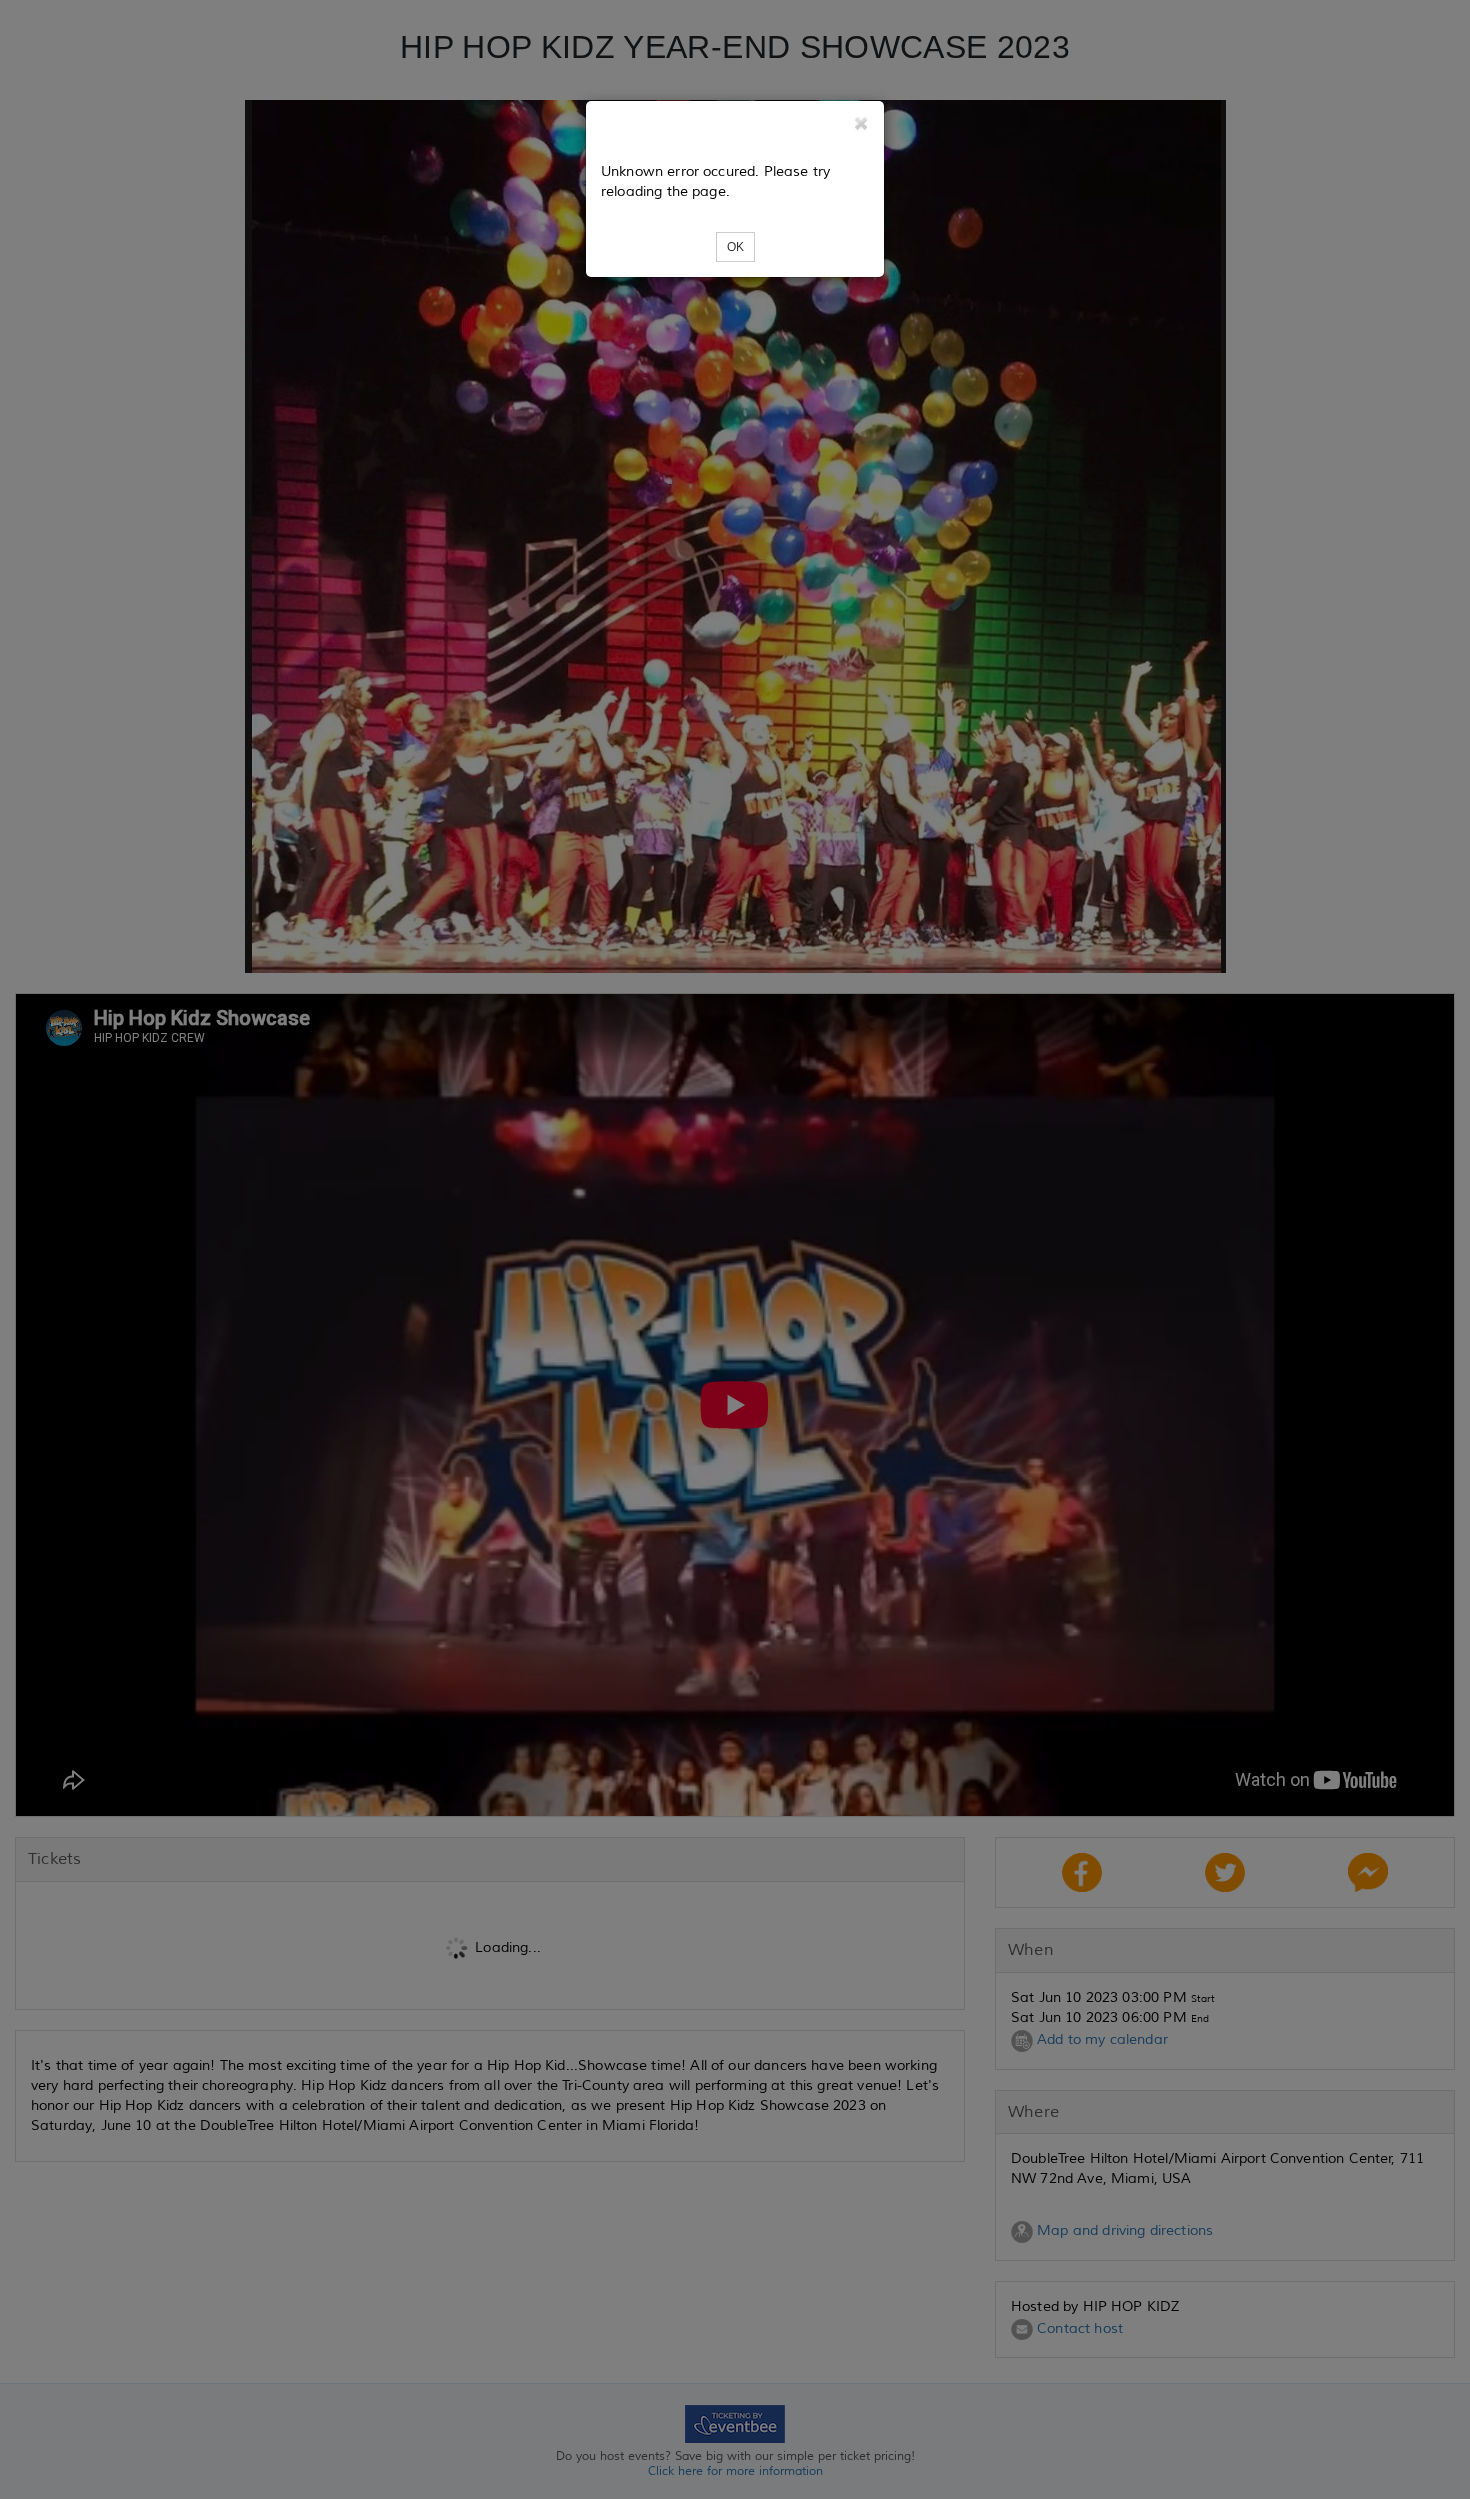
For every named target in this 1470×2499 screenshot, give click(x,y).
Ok (735, 247)
